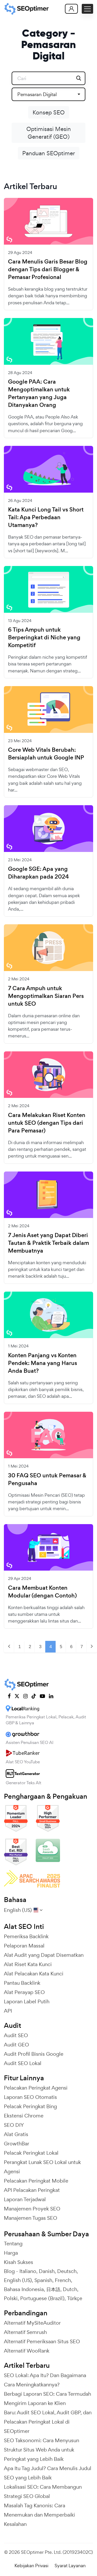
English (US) (18, 2280)
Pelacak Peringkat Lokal (31, 2153)
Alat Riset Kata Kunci (28, 1964)
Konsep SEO (49, 112)
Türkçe (75, 2298)
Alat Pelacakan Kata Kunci (34, 1974)
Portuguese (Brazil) (42, 2298)
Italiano (28, 2271)
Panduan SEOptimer (49, 153)
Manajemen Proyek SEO (32, 2209)
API (8, 2011)
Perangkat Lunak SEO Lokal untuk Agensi (42, 2167)
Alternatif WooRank (27, 2351)
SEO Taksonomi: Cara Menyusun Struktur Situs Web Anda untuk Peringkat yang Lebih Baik (42, 2450)
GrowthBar (17, 2144)
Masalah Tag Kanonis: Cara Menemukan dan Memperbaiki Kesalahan (39, 2515)
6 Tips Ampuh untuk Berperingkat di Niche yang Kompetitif (44, 638)
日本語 (53, 2289)
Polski (11, 2298)
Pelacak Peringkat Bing (30, 2106)
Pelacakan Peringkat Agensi (36, 2088)
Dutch (70, 2289)
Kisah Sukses (18, 2262)
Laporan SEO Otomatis (30, 2097)
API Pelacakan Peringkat (32, 2190)
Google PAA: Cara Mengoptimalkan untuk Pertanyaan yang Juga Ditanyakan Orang (39, 393)
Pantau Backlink (22, 1983)
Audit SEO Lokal (23, 2063)
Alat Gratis (16, 2134)
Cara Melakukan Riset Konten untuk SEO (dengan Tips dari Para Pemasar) (47, 1123)
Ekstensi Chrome (24, 2116)
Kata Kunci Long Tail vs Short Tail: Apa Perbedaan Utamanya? (46, 517)
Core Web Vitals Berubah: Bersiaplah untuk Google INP (46, 754)
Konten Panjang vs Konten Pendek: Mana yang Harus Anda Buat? (43, 1363)
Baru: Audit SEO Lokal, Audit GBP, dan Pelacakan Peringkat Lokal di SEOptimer (48, 2422)
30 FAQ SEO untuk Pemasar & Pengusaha (47, 1479)
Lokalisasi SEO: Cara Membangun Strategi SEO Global (43, 2492)
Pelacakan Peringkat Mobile (36, 2181)
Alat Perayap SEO (24, 1992)
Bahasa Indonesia (24, 2289)
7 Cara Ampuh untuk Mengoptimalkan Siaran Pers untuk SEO (46, 996)
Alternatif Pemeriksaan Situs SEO (42, 2341)
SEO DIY (14, 2125)
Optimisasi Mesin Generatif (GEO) (49, 133)
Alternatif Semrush (25, 2332)
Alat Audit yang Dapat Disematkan (44, 1955)
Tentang (13, 2244)
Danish (47, 2271)
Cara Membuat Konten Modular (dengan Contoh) (42, 1592)
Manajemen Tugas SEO (31, 2218)
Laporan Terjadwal (25, 2199)
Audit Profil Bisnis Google (34, 2054)
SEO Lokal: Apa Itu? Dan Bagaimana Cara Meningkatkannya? (45, 2380)
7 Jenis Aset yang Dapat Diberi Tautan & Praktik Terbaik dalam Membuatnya (48, 1243)
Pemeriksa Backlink (26, 1936)
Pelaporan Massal (24, 1946)
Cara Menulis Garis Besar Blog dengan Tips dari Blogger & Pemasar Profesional (48, 269)
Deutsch (67, 2271)
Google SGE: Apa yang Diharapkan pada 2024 (38, 873)
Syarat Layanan (70, 2566)
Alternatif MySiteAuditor (32, 2323)
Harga (11, 2253)
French (63, 2280)
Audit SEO (16, 2035)
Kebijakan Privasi (31, 2566)
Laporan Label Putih (27, 2001)
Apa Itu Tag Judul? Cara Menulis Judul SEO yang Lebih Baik (48, 2473)
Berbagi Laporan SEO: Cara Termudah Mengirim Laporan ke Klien (47, 2399)
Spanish (43, 2280)
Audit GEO (16, 2045)
